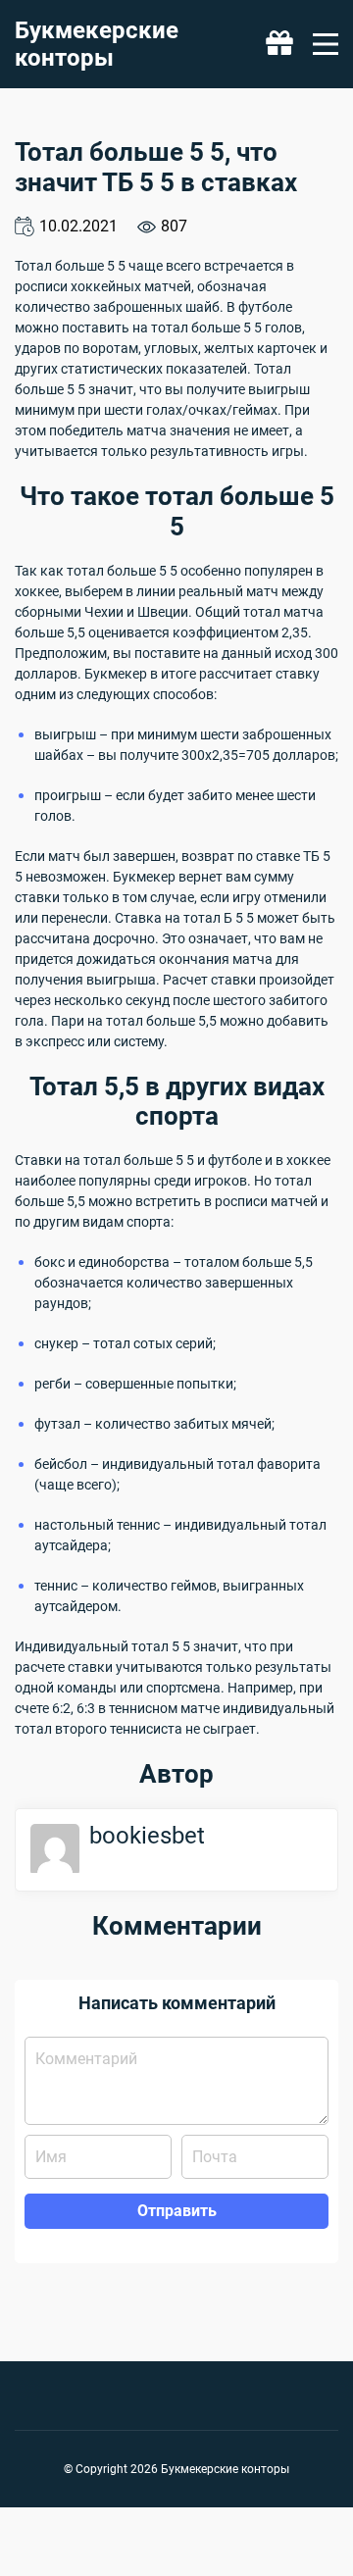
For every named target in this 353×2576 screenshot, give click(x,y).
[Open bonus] (279, 44)
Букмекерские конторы (97, 44)
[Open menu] (326, 44)
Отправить (177, 2211)
